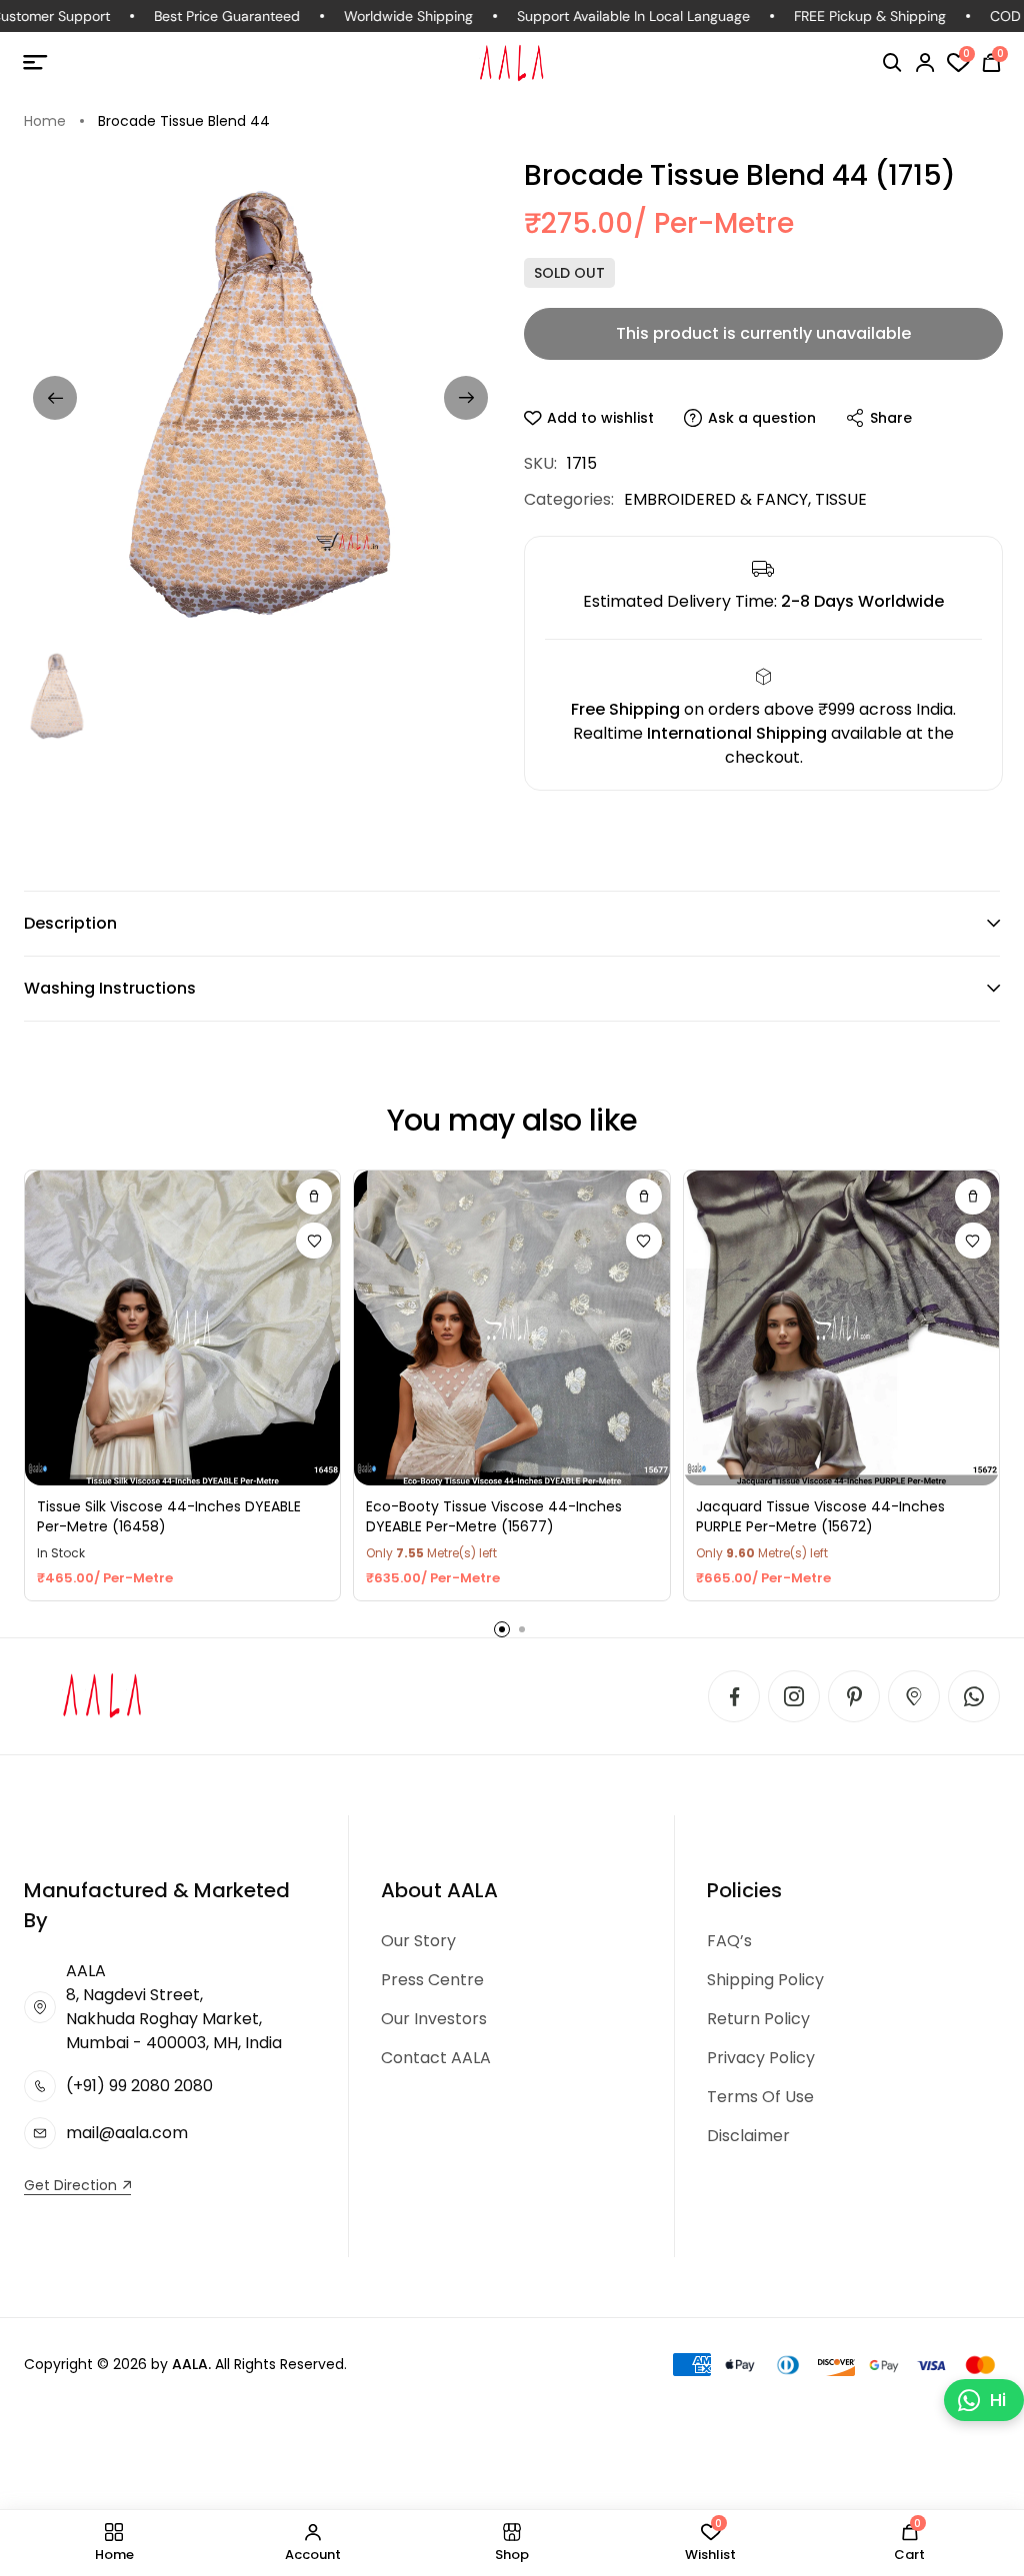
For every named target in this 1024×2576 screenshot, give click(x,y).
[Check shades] (314, 1197)
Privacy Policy (761, 2058)
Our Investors (434, 2019)
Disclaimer (748, 2136)
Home (45, 121)
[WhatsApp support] (974, 1696)
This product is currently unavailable (763, 333)
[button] (892, 63)
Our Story (418, 1941)
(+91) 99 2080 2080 (139, 2086)
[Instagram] (794, 1696)
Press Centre (432, 1980)
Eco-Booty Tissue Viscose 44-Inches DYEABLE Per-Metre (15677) (494, 1517)
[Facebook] (734, 1696)
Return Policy (758, 2019)
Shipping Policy (765, 1980)
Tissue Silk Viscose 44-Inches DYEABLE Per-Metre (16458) (169, 1517)
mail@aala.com (127, 2133)
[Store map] (914, 1696)
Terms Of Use (760, 2097)
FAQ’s (729, 1941)
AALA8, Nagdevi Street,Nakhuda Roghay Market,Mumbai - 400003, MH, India (174, 2007)
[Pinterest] (854, 1696)
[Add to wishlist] (314, 1241)
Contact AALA (436, 2058)
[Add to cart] (973, 1197)
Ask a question (762, 418)
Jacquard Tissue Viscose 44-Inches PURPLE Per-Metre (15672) (820, 1517)
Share (891, 418)
